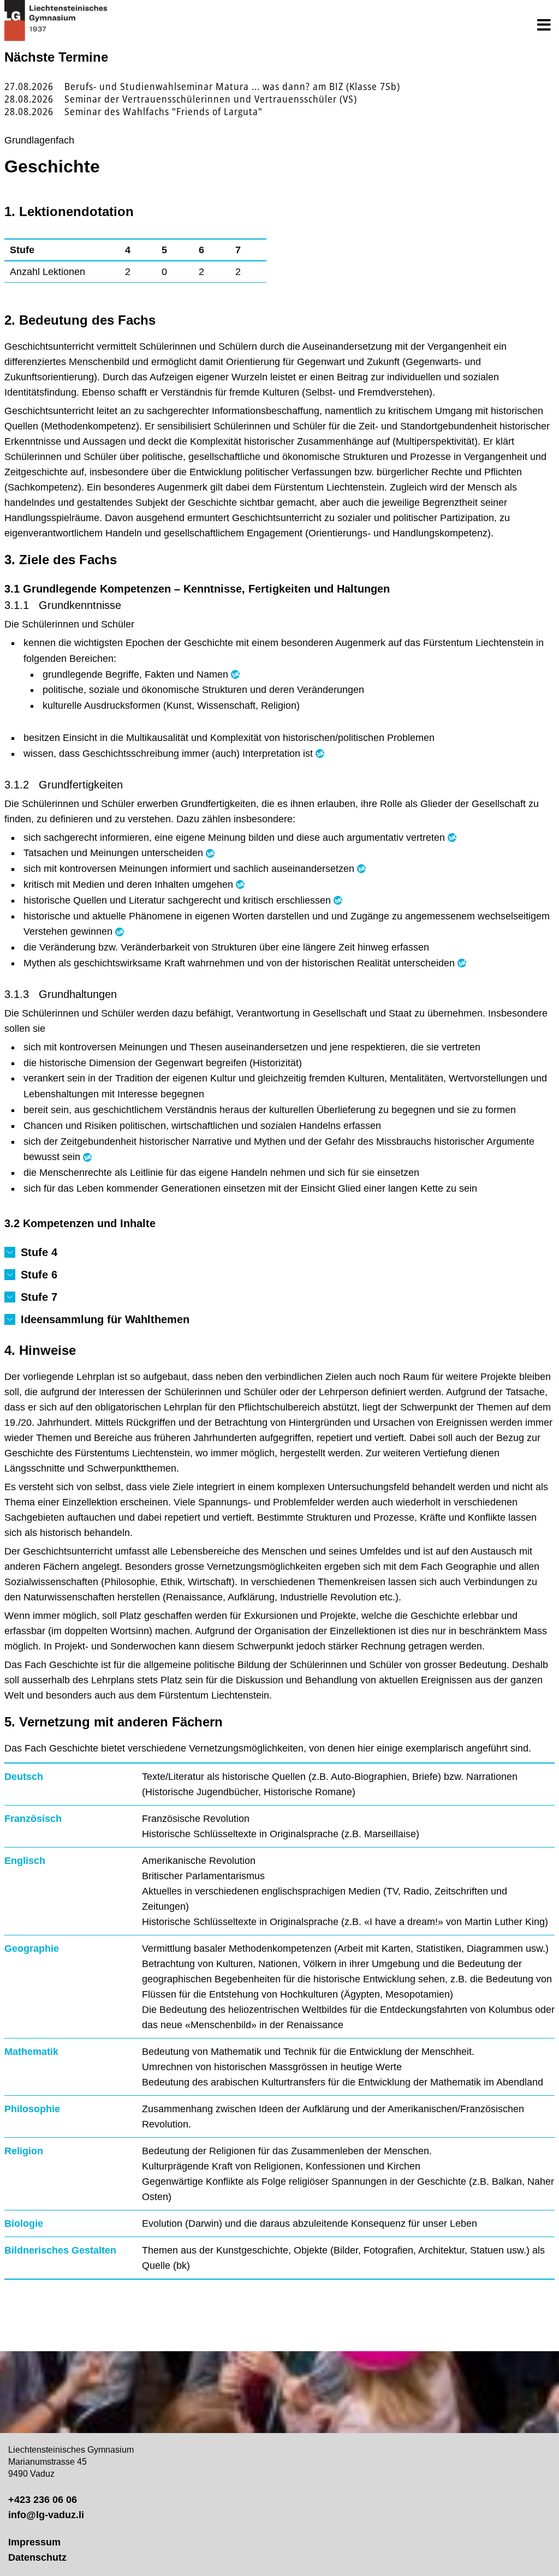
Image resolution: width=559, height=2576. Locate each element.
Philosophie (32, 2109)
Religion (24, 2151)
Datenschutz (37, 2557)
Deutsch (24, 1777)
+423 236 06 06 (43, 2500)
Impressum (34, 2542)
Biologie (24, 2224)
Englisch (25, 1861)
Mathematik (31, 2052)
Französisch (33, 1819)
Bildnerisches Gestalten (60, 2250)
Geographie (32, 1949)
